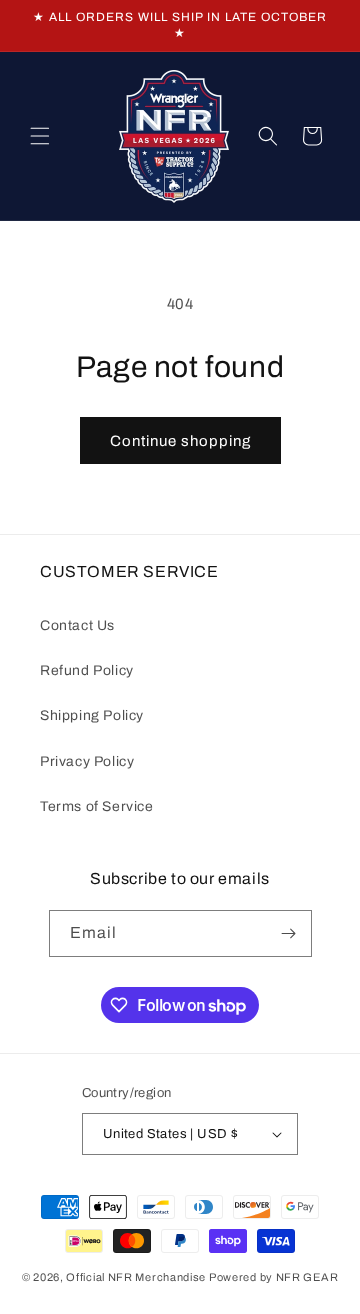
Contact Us (77, 625)
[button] (40, 136)
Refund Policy (87, 670)
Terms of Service (97, 806)
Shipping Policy (92, 715)
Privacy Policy (87, 761)
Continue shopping (180, 441)
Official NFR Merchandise (136, 1277)
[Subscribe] (289, 933)
